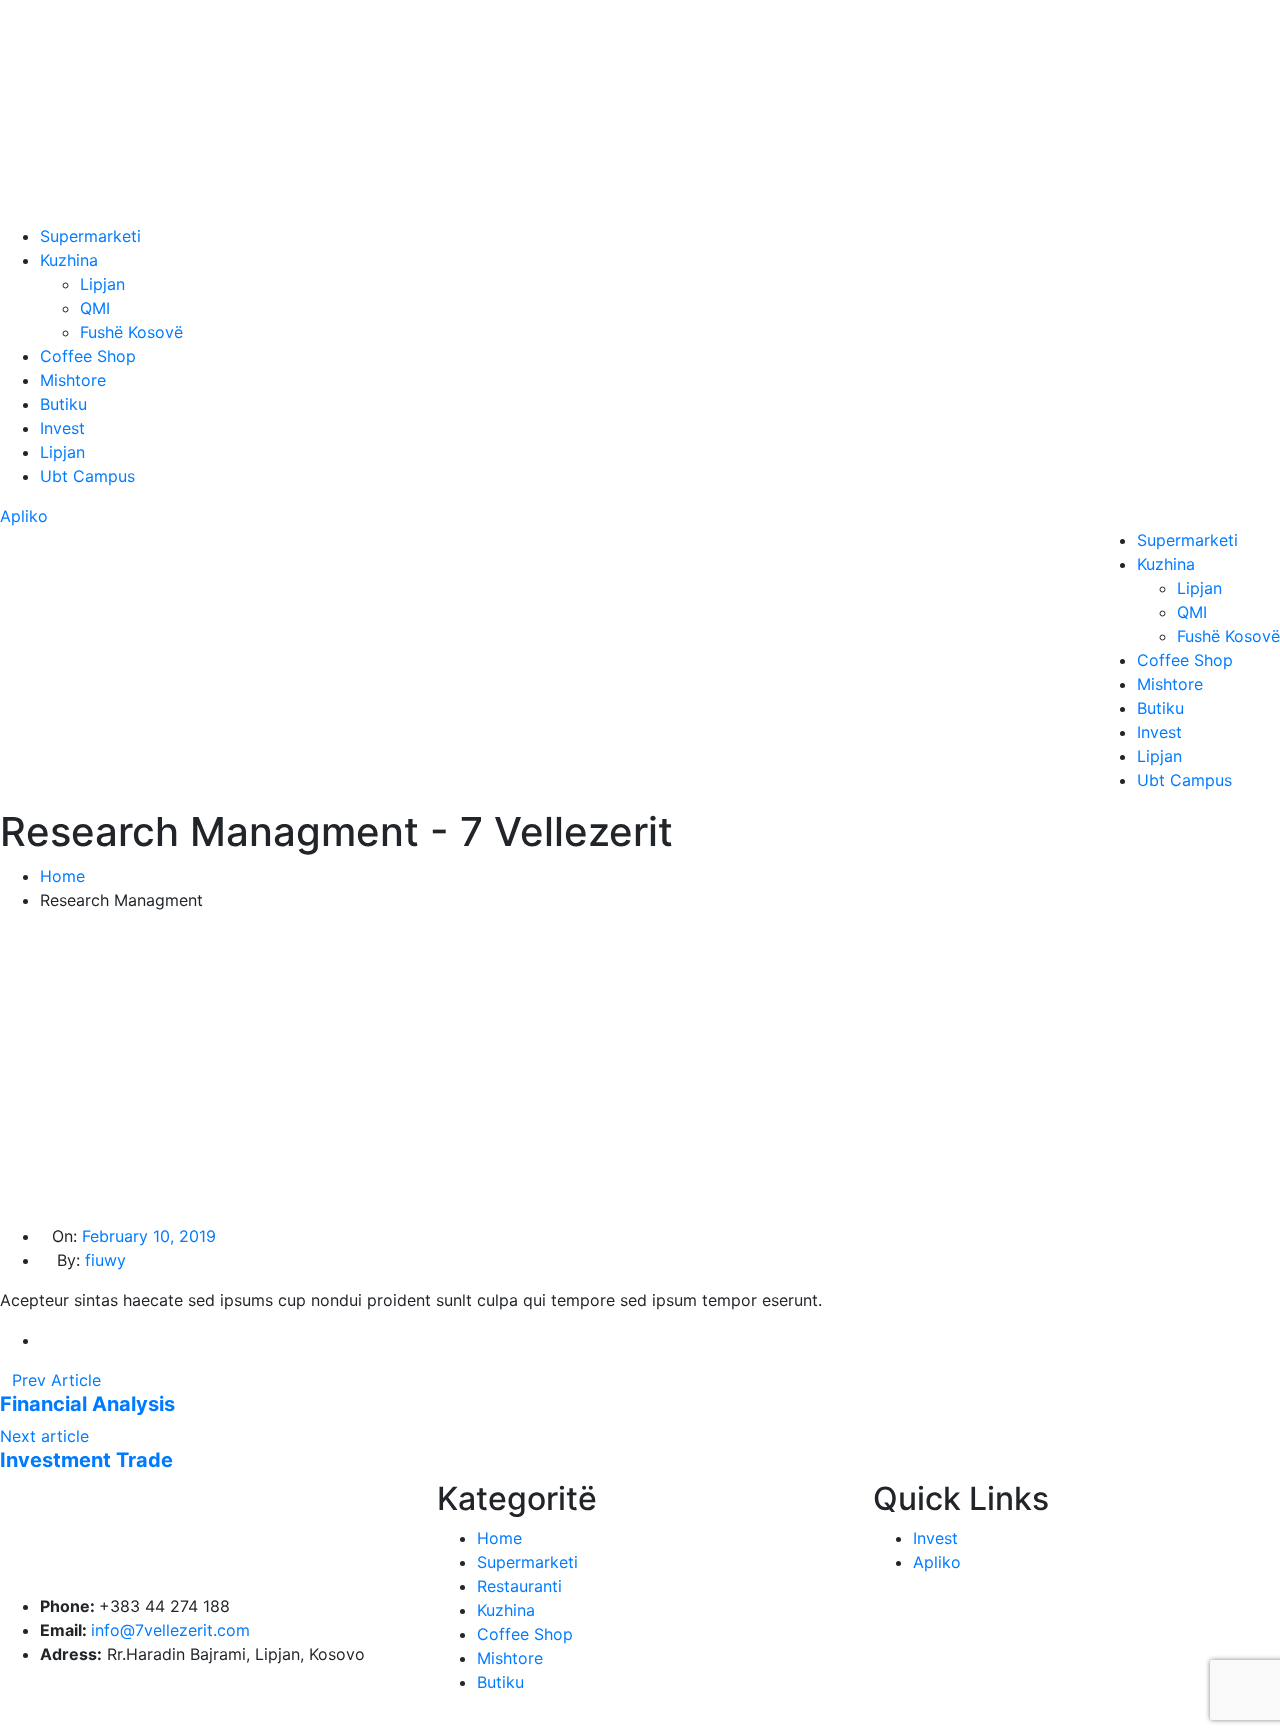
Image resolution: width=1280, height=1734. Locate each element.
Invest (62, 428)
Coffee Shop (88, 356)
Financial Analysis (87, 1404)
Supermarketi (90, 236)
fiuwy (105, 1260)
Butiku (63, 404)
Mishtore (73, 380)
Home (62, 876)
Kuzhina (69, 260)
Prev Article (56, 1380)
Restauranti (519, 1586)
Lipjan (102, 284)
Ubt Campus (87, 476)
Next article (47, 1436)
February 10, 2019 (149, 1236)
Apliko (24, 516)
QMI (95, 308)
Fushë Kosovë (131, 332)
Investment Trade (86, 1460)
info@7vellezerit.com (170, 1630)
